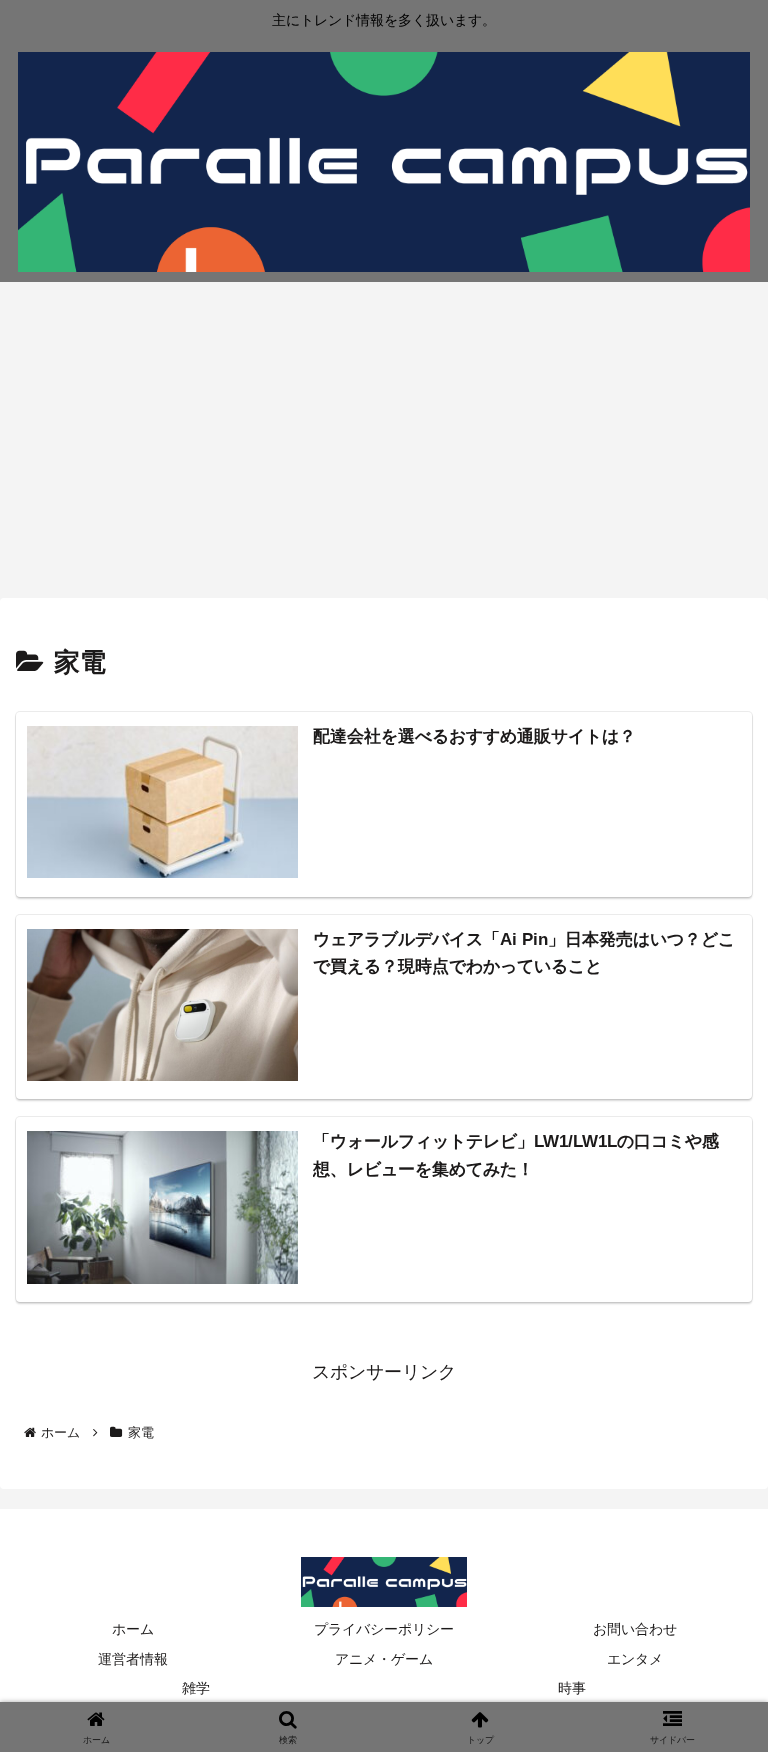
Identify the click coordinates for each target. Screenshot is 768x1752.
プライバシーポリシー (384, 1629)
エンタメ (635, 1659)
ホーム (133, 1629)
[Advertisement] (384, 446)
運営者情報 (133, 1659)
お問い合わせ (635, 1629)
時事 (572, 1688)
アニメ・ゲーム (384, 1659)
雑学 (196, 1688)
